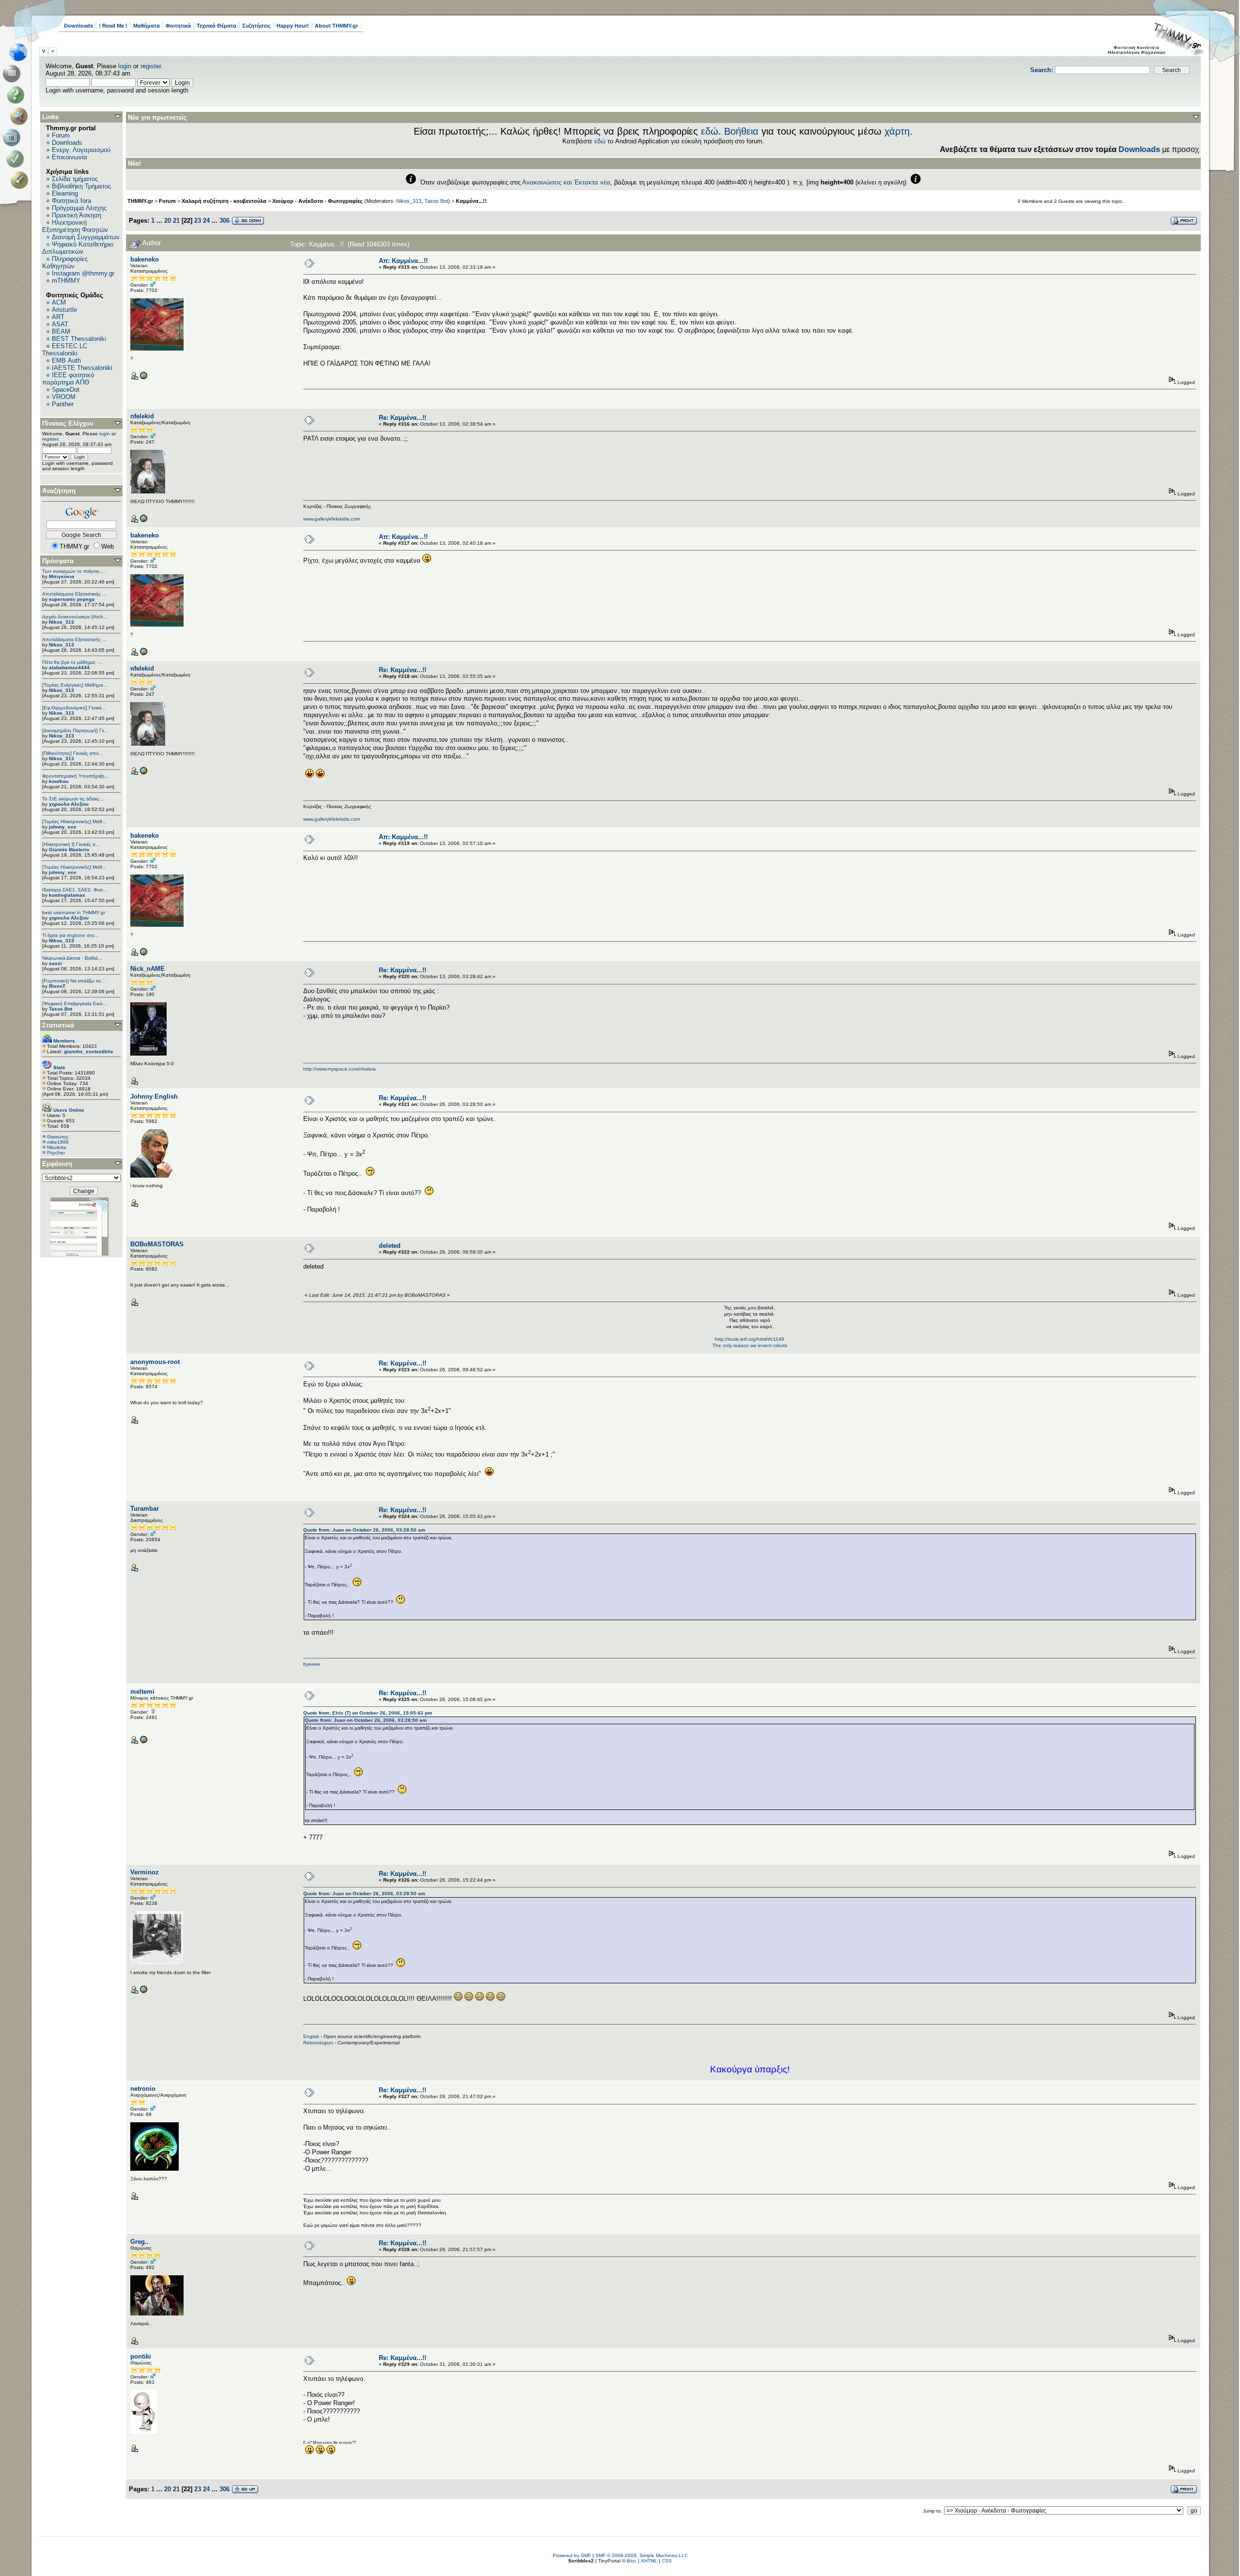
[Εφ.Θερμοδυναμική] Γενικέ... (74, 708)
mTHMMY (66, 281)
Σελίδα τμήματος (75, 179)
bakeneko (145, 259)
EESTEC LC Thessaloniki (65, 350)
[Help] (17, 95)
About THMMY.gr (336, 26)
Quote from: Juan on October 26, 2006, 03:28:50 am (364, 1530)
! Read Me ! (113, 26)
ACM (59, 302)
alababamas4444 (69, 667)
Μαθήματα (147, 26)
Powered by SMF (572, 2555)
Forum (61, 135)
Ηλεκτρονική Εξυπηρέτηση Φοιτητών (75, 226)
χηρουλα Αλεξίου (69, 804)
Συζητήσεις (256, 26)
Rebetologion (318, 2043)
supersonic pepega (72, 599)
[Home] (21, 52)
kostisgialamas (67, 895)
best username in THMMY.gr (74, 912)
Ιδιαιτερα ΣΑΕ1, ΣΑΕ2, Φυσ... (75, 890)
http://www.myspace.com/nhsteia (340, 1069)
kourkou (59, 781)
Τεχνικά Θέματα (217, 26)
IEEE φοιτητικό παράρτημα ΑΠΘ (68, 379)
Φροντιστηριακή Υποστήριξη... (76, 776)
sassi (55, 963)
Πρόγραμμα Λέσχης (79, 208)
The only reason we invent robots (750, 1345)
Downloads (78, 26)
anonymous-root (155, 1362)
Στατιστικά (58, 1025)
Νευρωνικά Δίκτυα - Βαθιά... (72, 958)
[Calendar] (13, 138)
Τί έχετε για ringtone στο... (70, 935)
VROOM (64, 397)
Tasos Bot (61, 1009)
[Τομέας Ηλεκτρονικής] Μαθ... (74, 821)
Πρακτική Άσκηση (77, 215)
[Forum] (13, 74)
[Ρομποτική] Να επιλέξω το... (74, 981)
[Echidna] (143, 1992)
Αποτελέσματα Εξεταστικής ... (74, 594)
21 (176, 221)
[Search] (21, 116)
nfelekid (142, 416)
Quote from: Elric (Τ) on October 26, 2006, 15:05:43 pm (368, 1713)
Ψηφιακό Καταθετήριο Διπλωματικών (78, 248)
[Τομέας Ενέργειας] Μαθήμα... (75, 685)
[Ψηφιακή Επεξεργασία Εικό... (75, 1004)
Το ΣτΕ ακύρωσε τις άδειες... (73, 799)
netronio (143, 2089)
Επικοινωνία (70, 157)
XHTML (649, 2561)
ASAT (60, 324)
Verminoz (145, 1872)
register (151, 66)
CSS (667, 2561)
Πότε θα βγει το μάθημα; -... (73, 662)
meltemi (142, 1692)
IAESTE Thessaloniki (82, 368)
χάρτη (897, 131)
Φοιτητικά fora (71, 201)
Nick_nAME (147, 969)
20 (168, 221)
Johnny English (154, 1096)
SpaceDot (66, 390)
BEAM (61, 331)
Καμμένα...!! (471, 201)
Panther (63, 404)
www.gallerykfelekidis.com (332, 519)
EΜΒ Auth (66, 360)
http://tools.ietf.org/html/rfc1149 (750, 1339)
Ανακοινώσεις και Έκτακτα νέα (566, 182)
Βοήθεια (741, 131)
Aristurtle (64, 310)
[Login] (17, 159)
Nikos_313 (62, 622)
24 (206, 221)
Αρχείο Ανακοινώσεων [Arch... (75, 617)
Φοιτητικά (178, 26)
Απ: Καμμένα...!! (403, 261)
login (125, 66)
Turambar (145, 1509)
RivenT (57, 986)
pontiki (141, 2356)
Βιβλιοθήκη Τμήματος (81, 186)
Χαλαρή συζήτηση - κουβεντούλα (224, 201)
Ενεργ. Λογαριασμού (81, 150)
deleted (390, 1246)
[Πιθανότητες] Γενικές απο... (73, 753)
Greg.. (139, 2242)
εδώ (710, 131)
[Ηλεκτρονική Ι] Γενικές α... (71, 844)
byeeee (312, 1664)
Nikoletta (57, 1147)
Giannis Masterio (69, 850)
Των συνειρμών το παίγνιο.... (74, 571)
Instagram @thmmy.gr (83, 273)
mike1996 (58, 1142)
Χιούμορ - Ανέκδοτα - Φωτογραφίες (318, 201)
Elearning (65, 193)
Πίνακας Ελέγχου (68, 423)
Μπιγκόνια (62, 576)
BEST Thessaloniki (79, 339)
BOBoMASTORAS (157, 1244)
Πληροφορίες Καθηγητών (65, 262)
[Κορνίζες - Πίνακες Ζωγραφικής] (143, 521)
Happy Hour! (293, 26)
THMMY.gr (140, 201)
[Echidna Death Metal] (143, 378)
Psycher (56, 1153)
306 (225, 221)
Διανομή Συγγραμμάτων (86, 237)
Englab (311, 2036)
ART (58, 317)
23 (198, 221)
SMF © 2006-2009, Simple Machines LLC (642, 2555)
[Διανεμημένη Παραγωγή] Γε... (75, 730)
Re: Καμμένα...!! (403, 418)
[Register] (21, 180)
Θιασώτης (58, 1137)
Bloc (632, 2561)
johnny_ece (63, 827)
